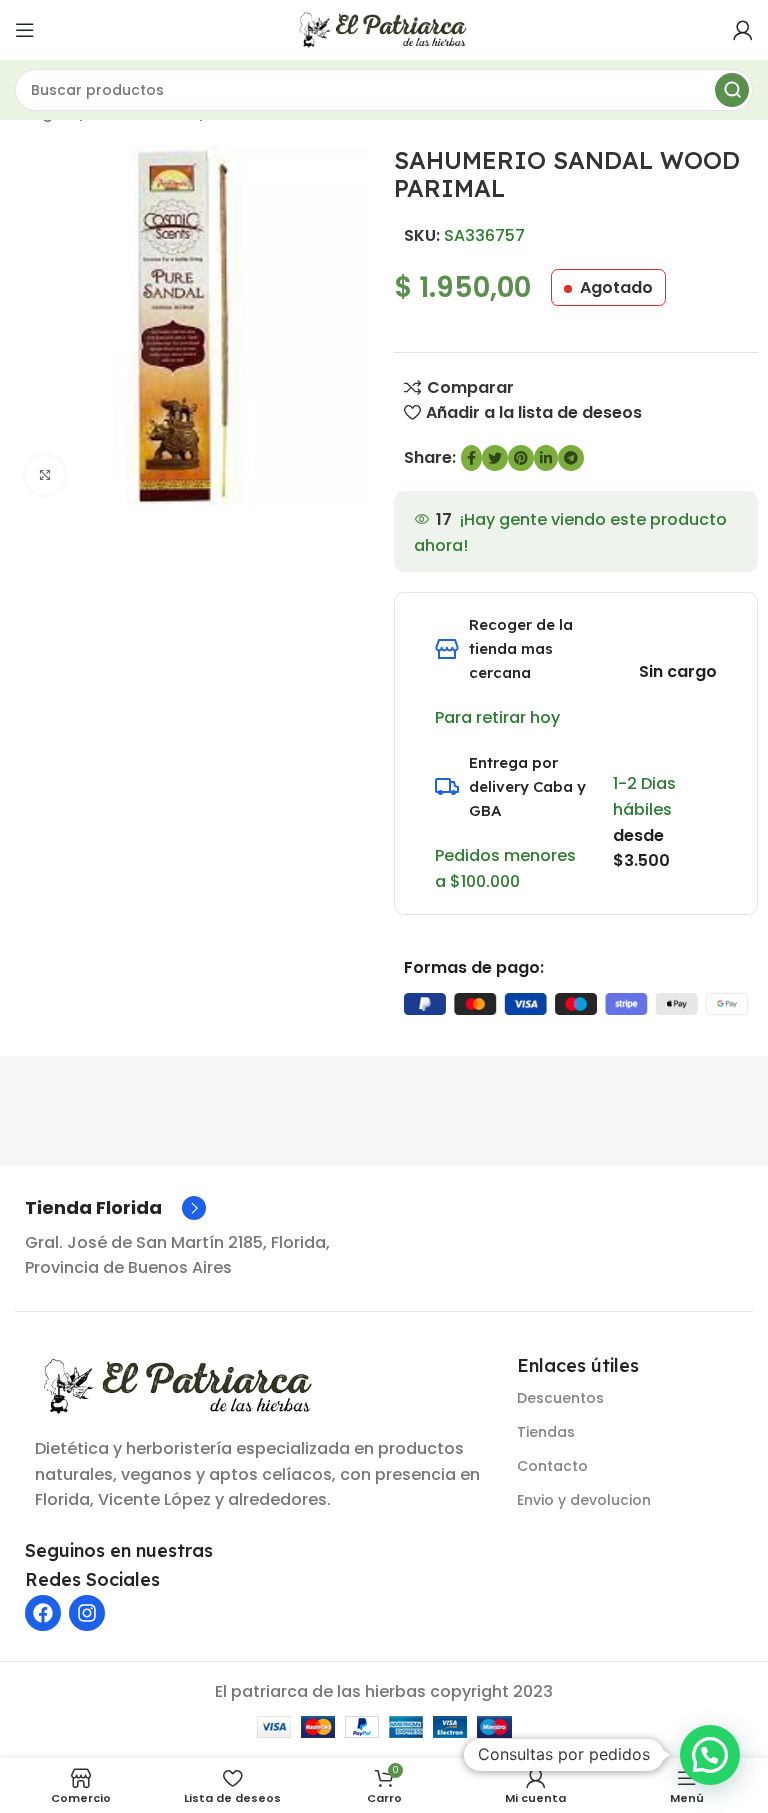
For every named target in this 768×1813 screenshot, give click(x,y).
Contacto (552, 1466)
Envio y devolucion (584, 1500)
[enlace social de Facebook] (471, 458)
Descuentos (560, 1398)
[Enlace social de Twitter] (495, 458)
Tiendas (546, 1432)
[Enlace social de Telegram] (571, 458)
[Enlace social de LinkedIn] (546, 458)
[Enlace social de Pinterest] (521, 458)
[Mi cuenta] (743, 30)
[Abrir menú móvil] (25, 30)
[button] (710, 1755)
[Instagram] (87, 1613)
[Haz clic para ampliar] (45, 475)
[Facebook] (43, 1613)
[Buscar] (732, 90)
